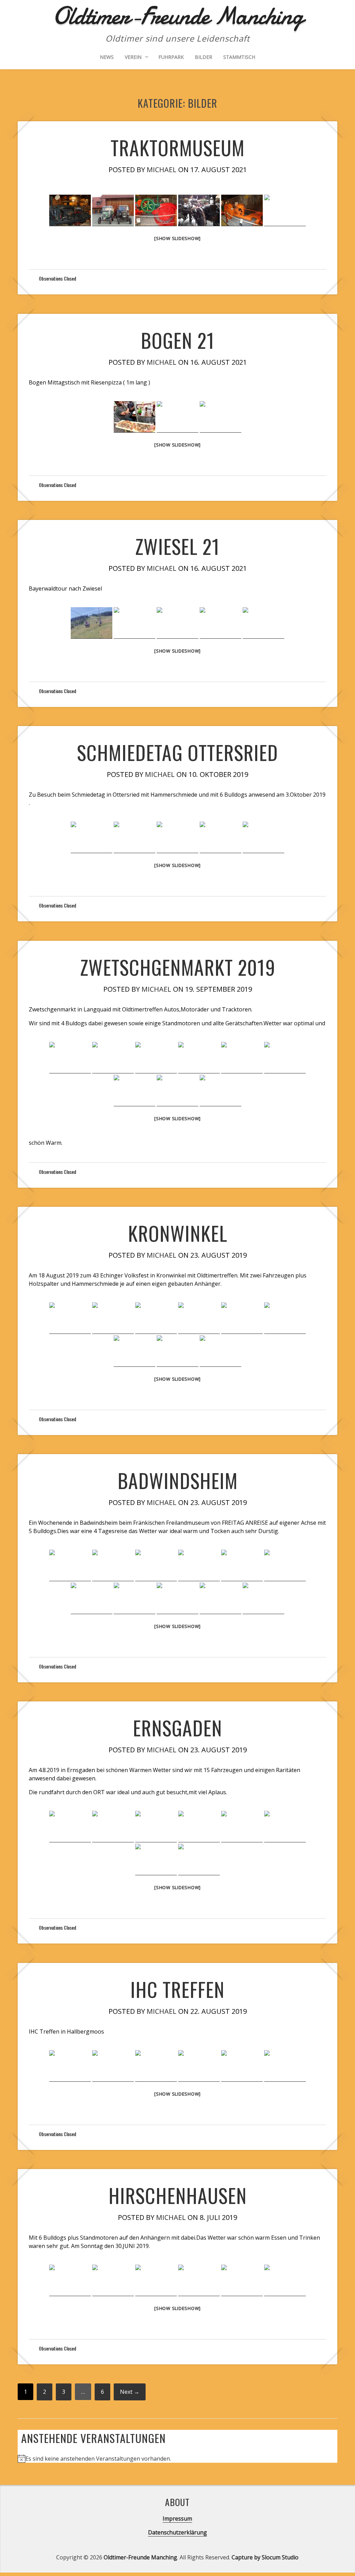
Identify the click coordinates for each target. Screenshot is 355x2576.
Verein (133, 57)
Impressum (177, 2519)
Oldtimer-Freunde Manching (140, 2557)
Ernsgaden (177, 1728)
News (107, 57)
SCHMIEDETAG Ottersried (177, 752)
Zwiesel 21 (177, 546)
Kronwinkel (178, 1233)
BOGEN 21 (178, 340)
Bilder (204, 57)
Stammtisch (239, 57)
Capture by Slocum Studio (265, 2557)
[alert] (177, 2459)
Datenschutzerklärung (177, 2532)
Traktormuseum (178, 147)
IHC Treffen (177, 1989)
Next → (130, 2392)
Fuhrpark (171, 57)
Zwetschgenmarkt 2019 (178, 967)
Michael (162, 170)
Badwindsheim (178, 1480)
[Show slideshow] (177, 238)
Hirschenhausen (178, 2195)
